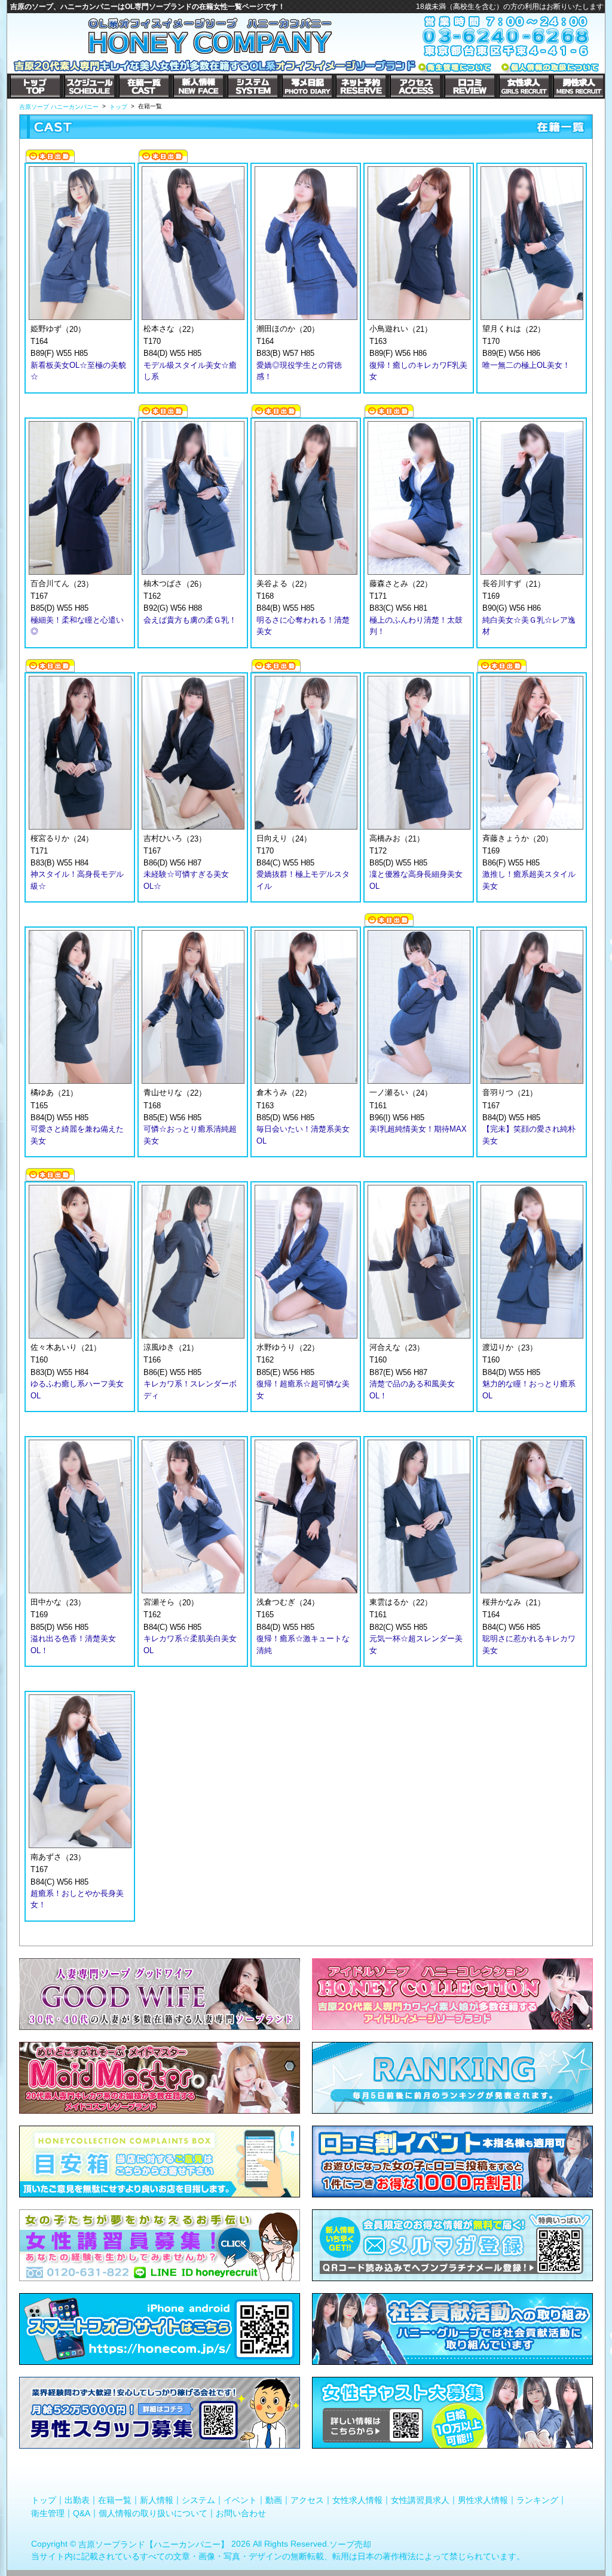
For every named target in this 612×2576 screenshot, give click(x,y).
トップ (44, 2500)
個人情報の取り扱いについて (153, 2513)
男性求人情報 (483, 2500)
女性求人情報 (357, 2500)
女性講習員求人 (420, 2500)
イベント (240, 2500)
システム (198, 2500)
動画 (274, 2500)
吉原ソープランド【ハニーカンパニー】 (154, 2544)
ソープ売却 (350, 2544)
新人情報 (157, 2500)
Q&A (82, 2513)
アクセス (307, 2500)
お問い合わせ (241, 2513)
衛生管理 (48, 2513)
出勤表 (77, 2500)
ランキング (537, 2500)
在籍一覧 (115, 2500)
